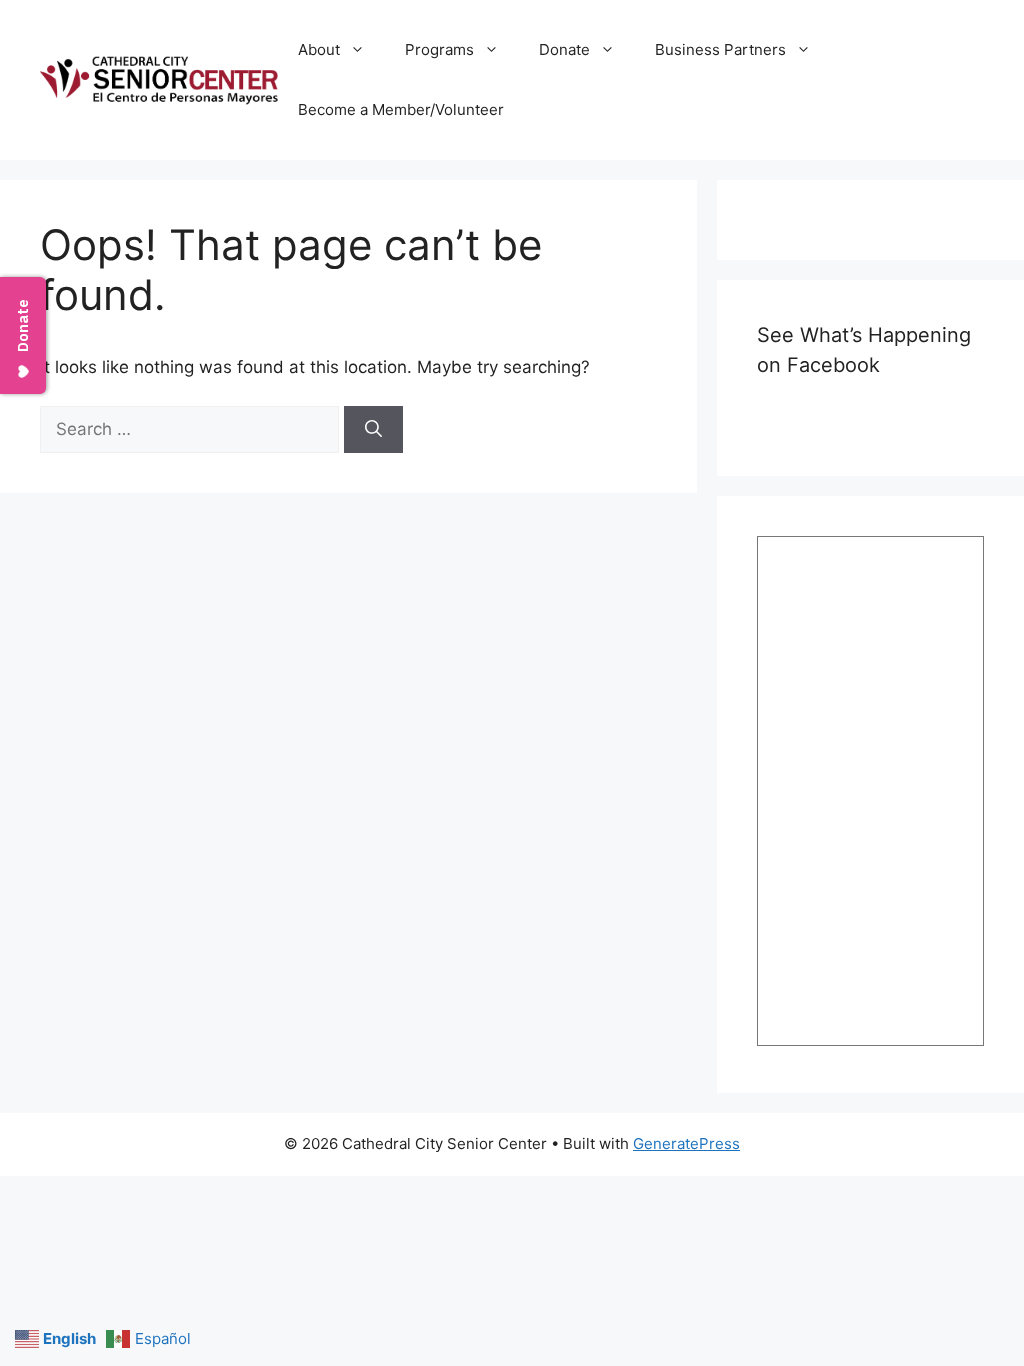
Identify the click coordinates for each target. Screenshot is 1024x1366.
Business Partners (720, 49)
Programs (439, 49)
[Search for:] (192, 429)
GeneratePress (686, 1143)
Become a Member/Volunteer (401, 109)
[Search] (373, 430)
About (319, 49)
